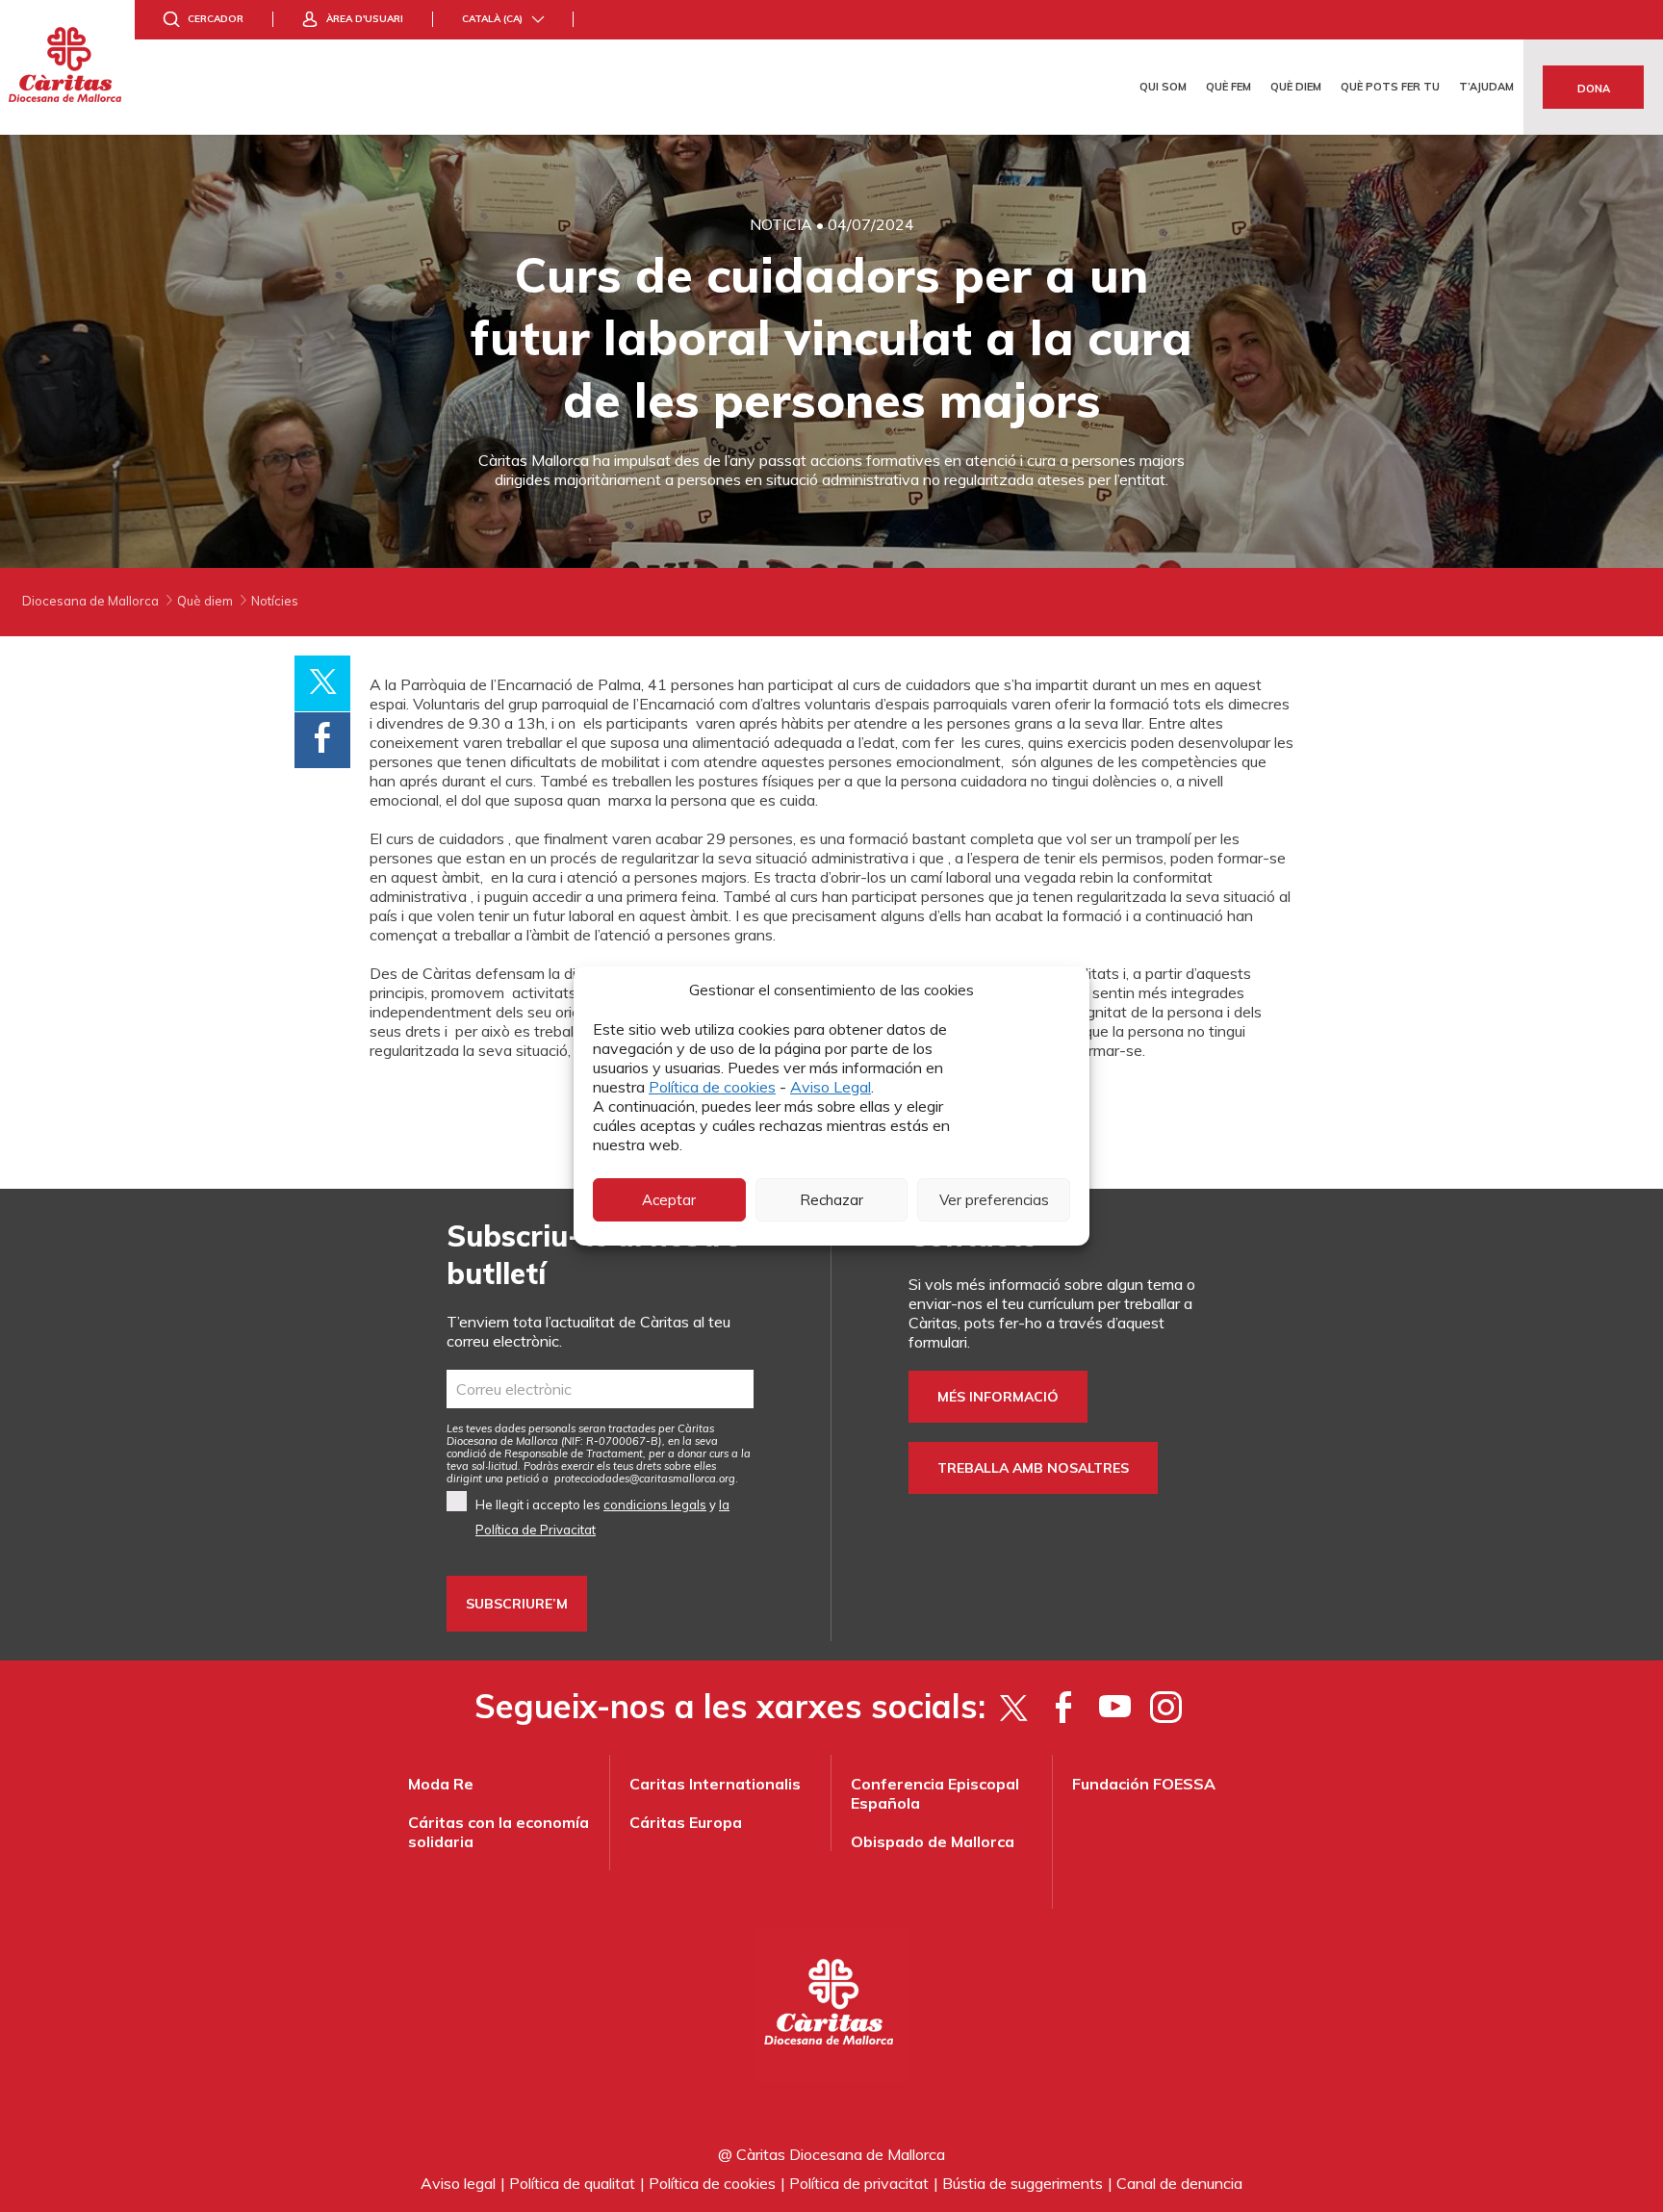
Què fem (1228, 87)
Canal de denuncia (1179, 2183)
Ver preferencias (994, 1200)
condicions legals (655, 1505)
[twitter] (1013, 1707)
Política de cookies (712, 1087)
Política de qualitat (572, 2183)
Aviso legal (458, 2183)
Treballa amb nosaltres (1033, 1468)
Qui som (1163, 87)
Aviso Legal (831, 1087)
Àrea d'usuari (365, 19)
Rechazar (831, 1200)
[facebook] (1064, 1707)
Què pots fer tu (1390, 87)
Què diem (1296, 87)
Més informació (998, 1397)
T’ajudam (1486, 87)
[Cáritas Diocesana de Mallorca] (67, 67)
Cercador (216, 19)
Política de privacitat (859, 2183)
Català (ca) (492, 19)
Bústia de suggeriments (1023, 2183)
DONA (1594, 89)
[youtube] (1115, 1707)
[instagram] (1166, 1707)
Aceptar (669, 1200)
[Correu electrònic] (600, 1389)
